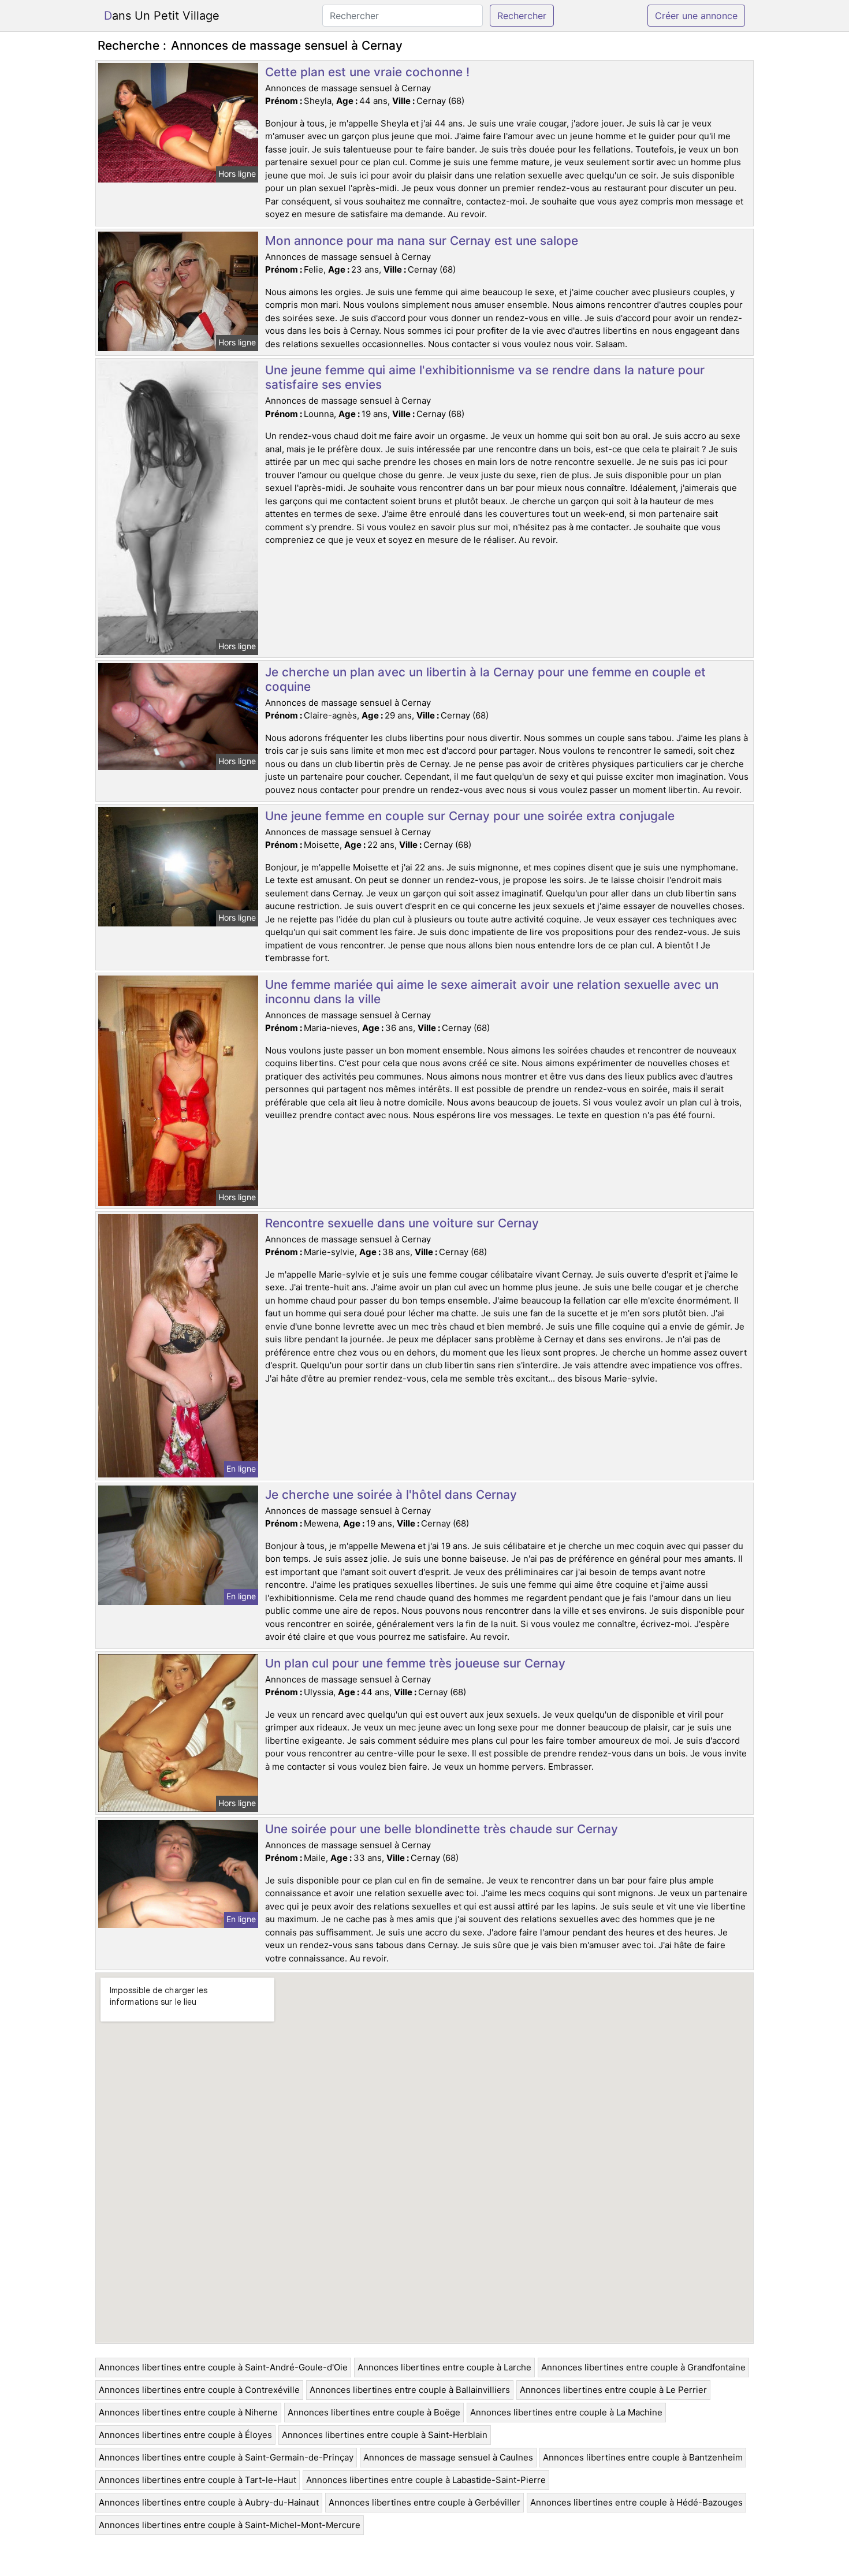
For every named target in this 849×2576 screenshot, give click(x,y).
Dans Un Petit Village (162, 16)
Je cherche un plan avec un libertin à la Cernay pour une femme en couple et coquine (485, 679)
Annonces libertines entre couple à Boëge (374, 2412)
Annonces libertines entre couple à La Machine (566, 2412)
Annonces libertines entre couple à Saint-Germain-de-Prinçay (226, 2457)
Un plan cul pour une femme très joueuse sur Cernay (415, 1663)
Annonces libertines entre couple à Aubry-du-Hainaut (209, 2502)
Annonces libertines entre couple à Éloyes (185, 2435)
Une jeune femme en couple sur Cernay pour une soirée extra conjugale (470, 816)
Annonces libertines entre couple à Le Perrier (613, 2390)
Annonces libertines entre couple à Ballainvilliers (410, 2390)
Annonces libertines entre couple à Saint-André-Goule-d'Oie (223, 2367)
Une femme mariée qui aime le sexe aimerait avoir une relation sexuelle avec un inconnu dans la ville (492, 992)
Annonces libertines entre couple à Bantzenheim (643, 2457)
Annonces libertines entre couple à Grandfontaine (643, 2367)
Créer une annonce (696, 16)
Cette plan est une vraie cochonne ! (367, 72)
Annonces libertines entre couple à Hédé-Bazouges (636, 2502)
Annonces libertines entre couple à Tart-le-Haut (198, 2480)
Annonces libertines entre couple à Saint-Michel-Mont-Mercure (230, 2525)
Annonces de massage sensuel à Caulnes (448, 2457)
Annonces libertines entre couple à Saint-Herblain (385, 2435)
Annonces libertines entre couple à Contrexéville (199, 2390)
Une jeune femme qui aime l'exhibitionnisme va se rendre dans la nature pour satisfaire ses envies (485, 377)
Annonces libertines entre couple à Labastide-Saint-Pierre (426, 2480)
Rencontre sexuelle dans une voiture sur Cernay (402, 1223)
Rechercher (522, 16)
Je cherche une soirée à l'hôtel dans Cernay (391, 1494)
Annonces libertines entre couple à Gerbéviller (425, 2502)
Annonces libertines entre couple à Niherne (188, 2412)
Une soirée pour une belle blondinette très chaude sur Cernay (442, 1829)
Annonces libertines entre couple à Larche (444, 2367)
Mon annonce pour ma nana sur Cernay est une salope (422, 241)
